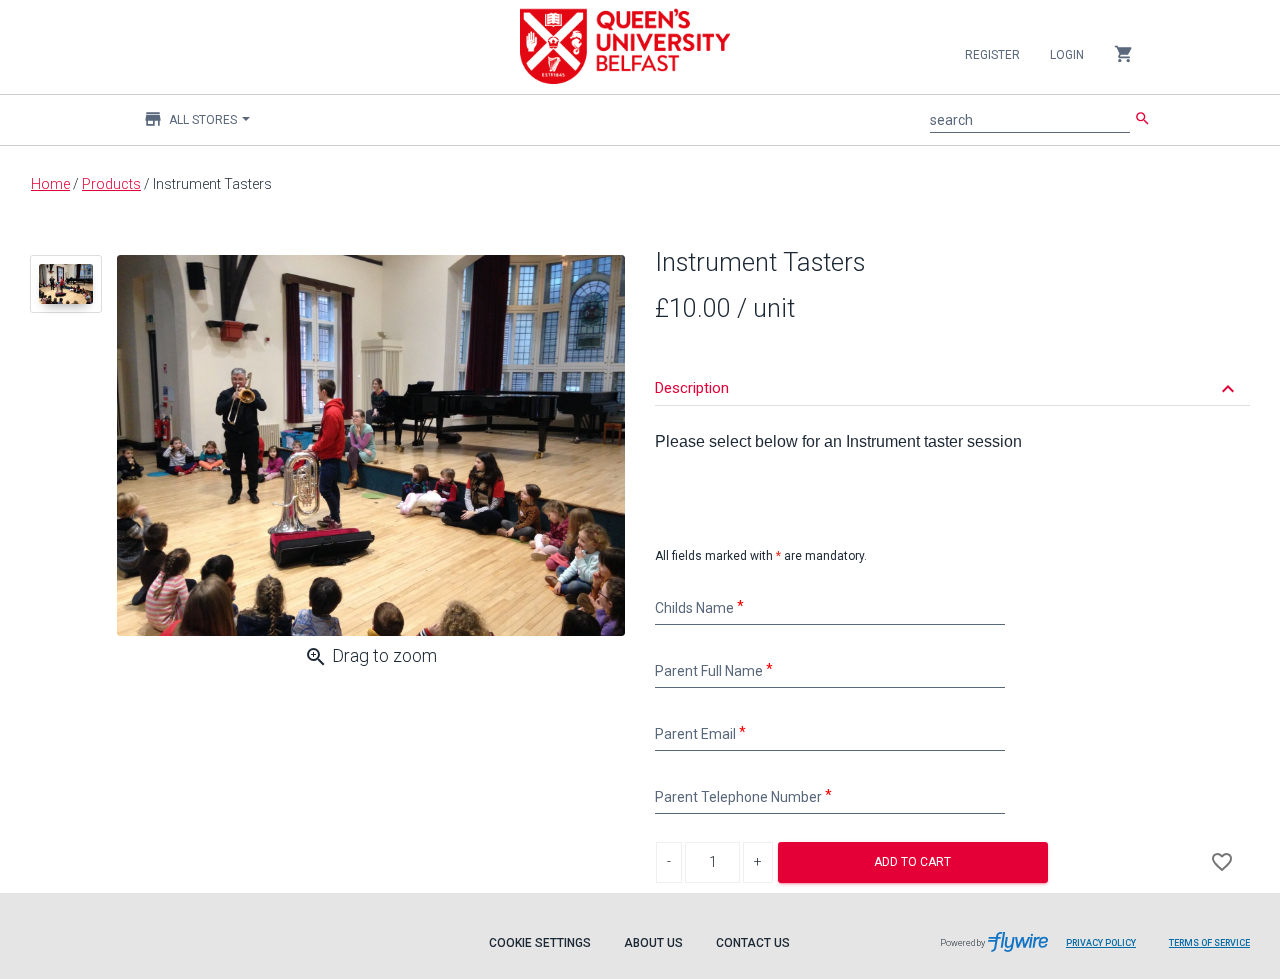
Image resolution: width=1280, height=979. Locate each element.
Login (1067, 55)
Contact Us (753, 943)
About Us (653, 943)
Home (50, 184)
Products (111, 184)
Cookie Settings (540, 943)
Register (992, 55)
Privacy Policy (1101, 943)
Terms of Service (1209, 943)
